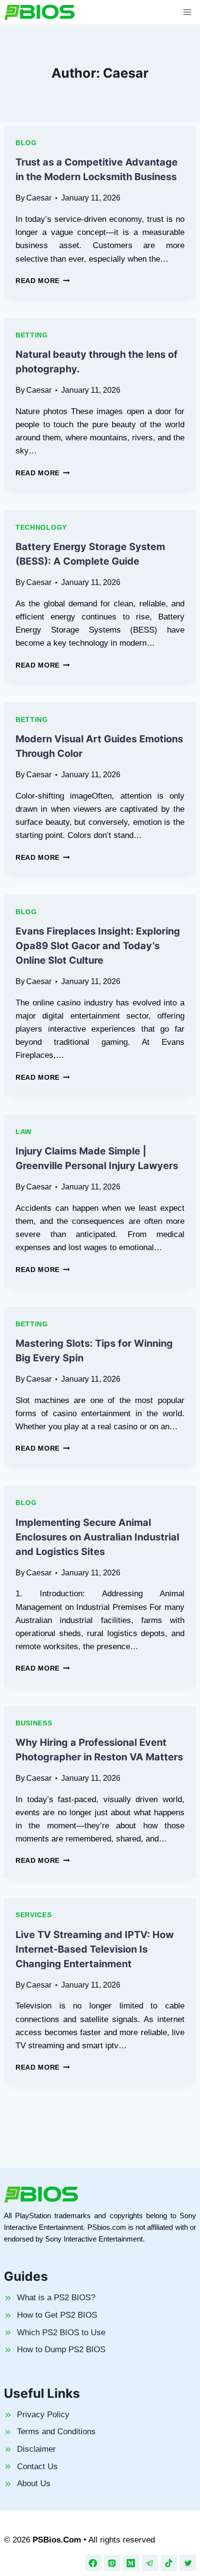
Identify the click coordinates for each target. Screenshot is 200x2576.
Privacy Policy (43, 2415)
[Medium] (131, 2563)
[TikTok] (169, 2563)
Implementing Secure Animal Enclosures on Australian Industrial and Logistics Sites (97, 1537)
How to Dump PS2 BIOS (61, 2350)
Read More (43, 281)
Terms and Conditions (56, 2432)
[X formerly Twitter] (188, 2563)
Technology (41, 527)
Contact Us (37, 2467)
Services (34, 1915)
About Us (34, 2484)
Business (34, 1723)
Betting (32, 335)
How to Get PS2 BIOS (57, 2315)
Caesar (39, 198)
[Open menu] (187, 12)
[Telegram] (150, 2563)
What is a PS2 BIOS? (56, 2298)
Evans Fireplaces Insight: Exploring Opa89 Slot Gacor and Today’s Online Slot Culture (98, 946)
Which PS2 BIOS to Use (61, 2333)
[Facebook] (93, 2563)
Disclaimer (36, 2449)
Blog (26, 143)
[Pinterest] (112, 2563)
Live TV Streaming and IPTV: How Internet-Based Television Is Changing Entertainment (95, 1949)
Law (24, 1132)
